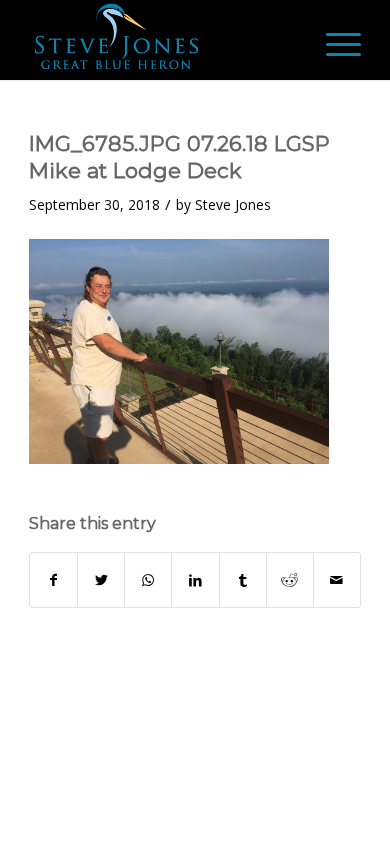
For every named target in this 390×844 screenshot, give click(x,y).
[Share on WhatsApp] (148, 580)
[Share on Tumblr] (243, 580)
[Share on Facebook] (53, 580)
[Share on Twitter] (101, 580)
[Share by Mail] (337, 580)
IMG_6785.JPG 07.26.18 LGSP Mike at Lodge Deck (179, 157)
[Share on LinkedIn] (195, 580)
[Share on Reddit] (290, 580)
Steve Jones (233, 204)
